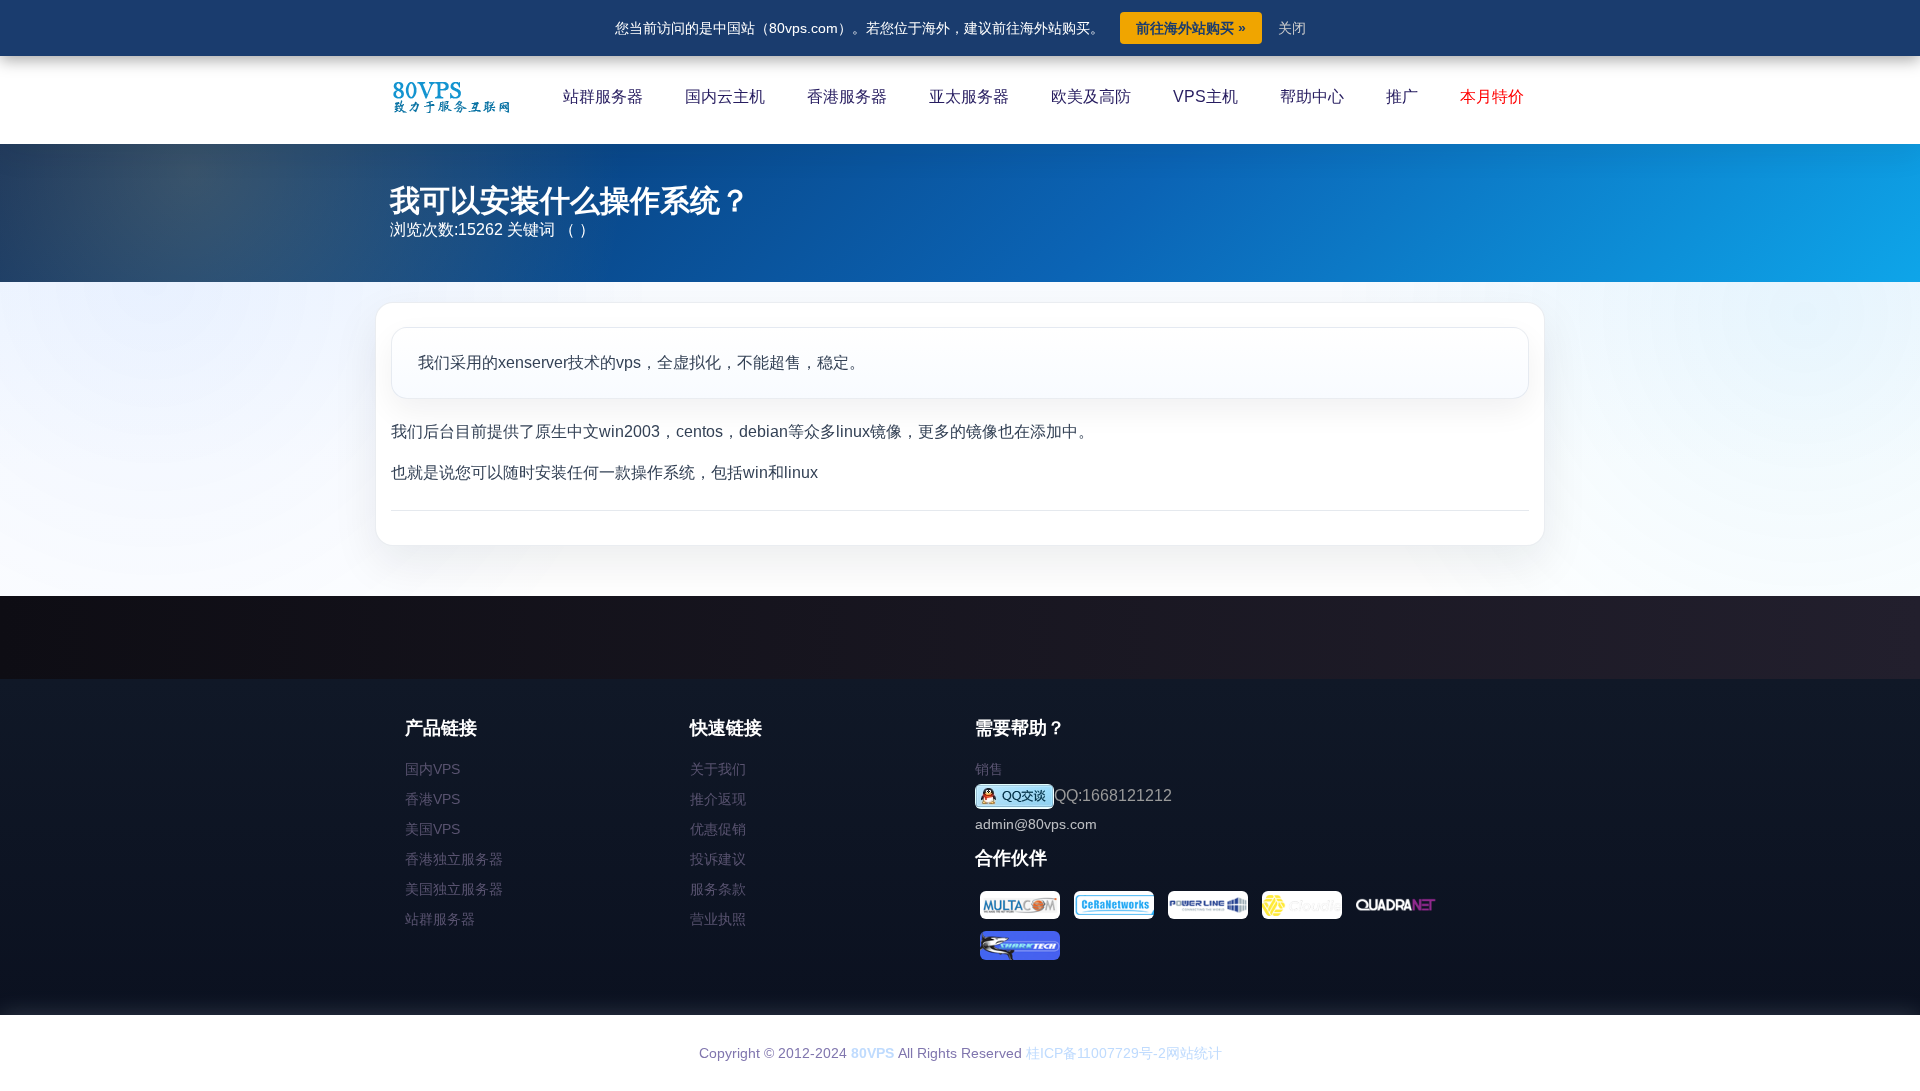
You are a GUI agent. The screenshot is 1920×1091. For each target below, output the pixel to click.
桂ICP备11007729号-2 (1096, 1053)
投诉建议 (718, 859)
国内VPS (432, 769)
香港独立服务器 (454, 859)
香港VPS (432, 799)
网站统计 (1194, 1053)
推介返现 (718, 799)
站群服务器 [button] (603, 96)
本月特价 (1492, 96)
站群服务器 (440, 919)
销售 (989, 769)
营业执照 (718, 919)
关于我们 (718, 769)
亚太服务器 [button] (969, 96)
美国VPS (432, 829)
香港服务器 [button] (847, 96)
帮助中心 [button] (1312, 96)
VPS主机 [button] (1205, 96)
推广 (1402, 96)
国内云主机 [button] (725, 96)
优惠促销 (718, 829)
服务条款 (718, 889)
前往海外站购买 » (1191, 28)
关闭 (1292, 28)
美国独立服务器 (454, 889)
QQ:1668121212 (1113, 795)
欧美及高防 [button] (1091, 96)
